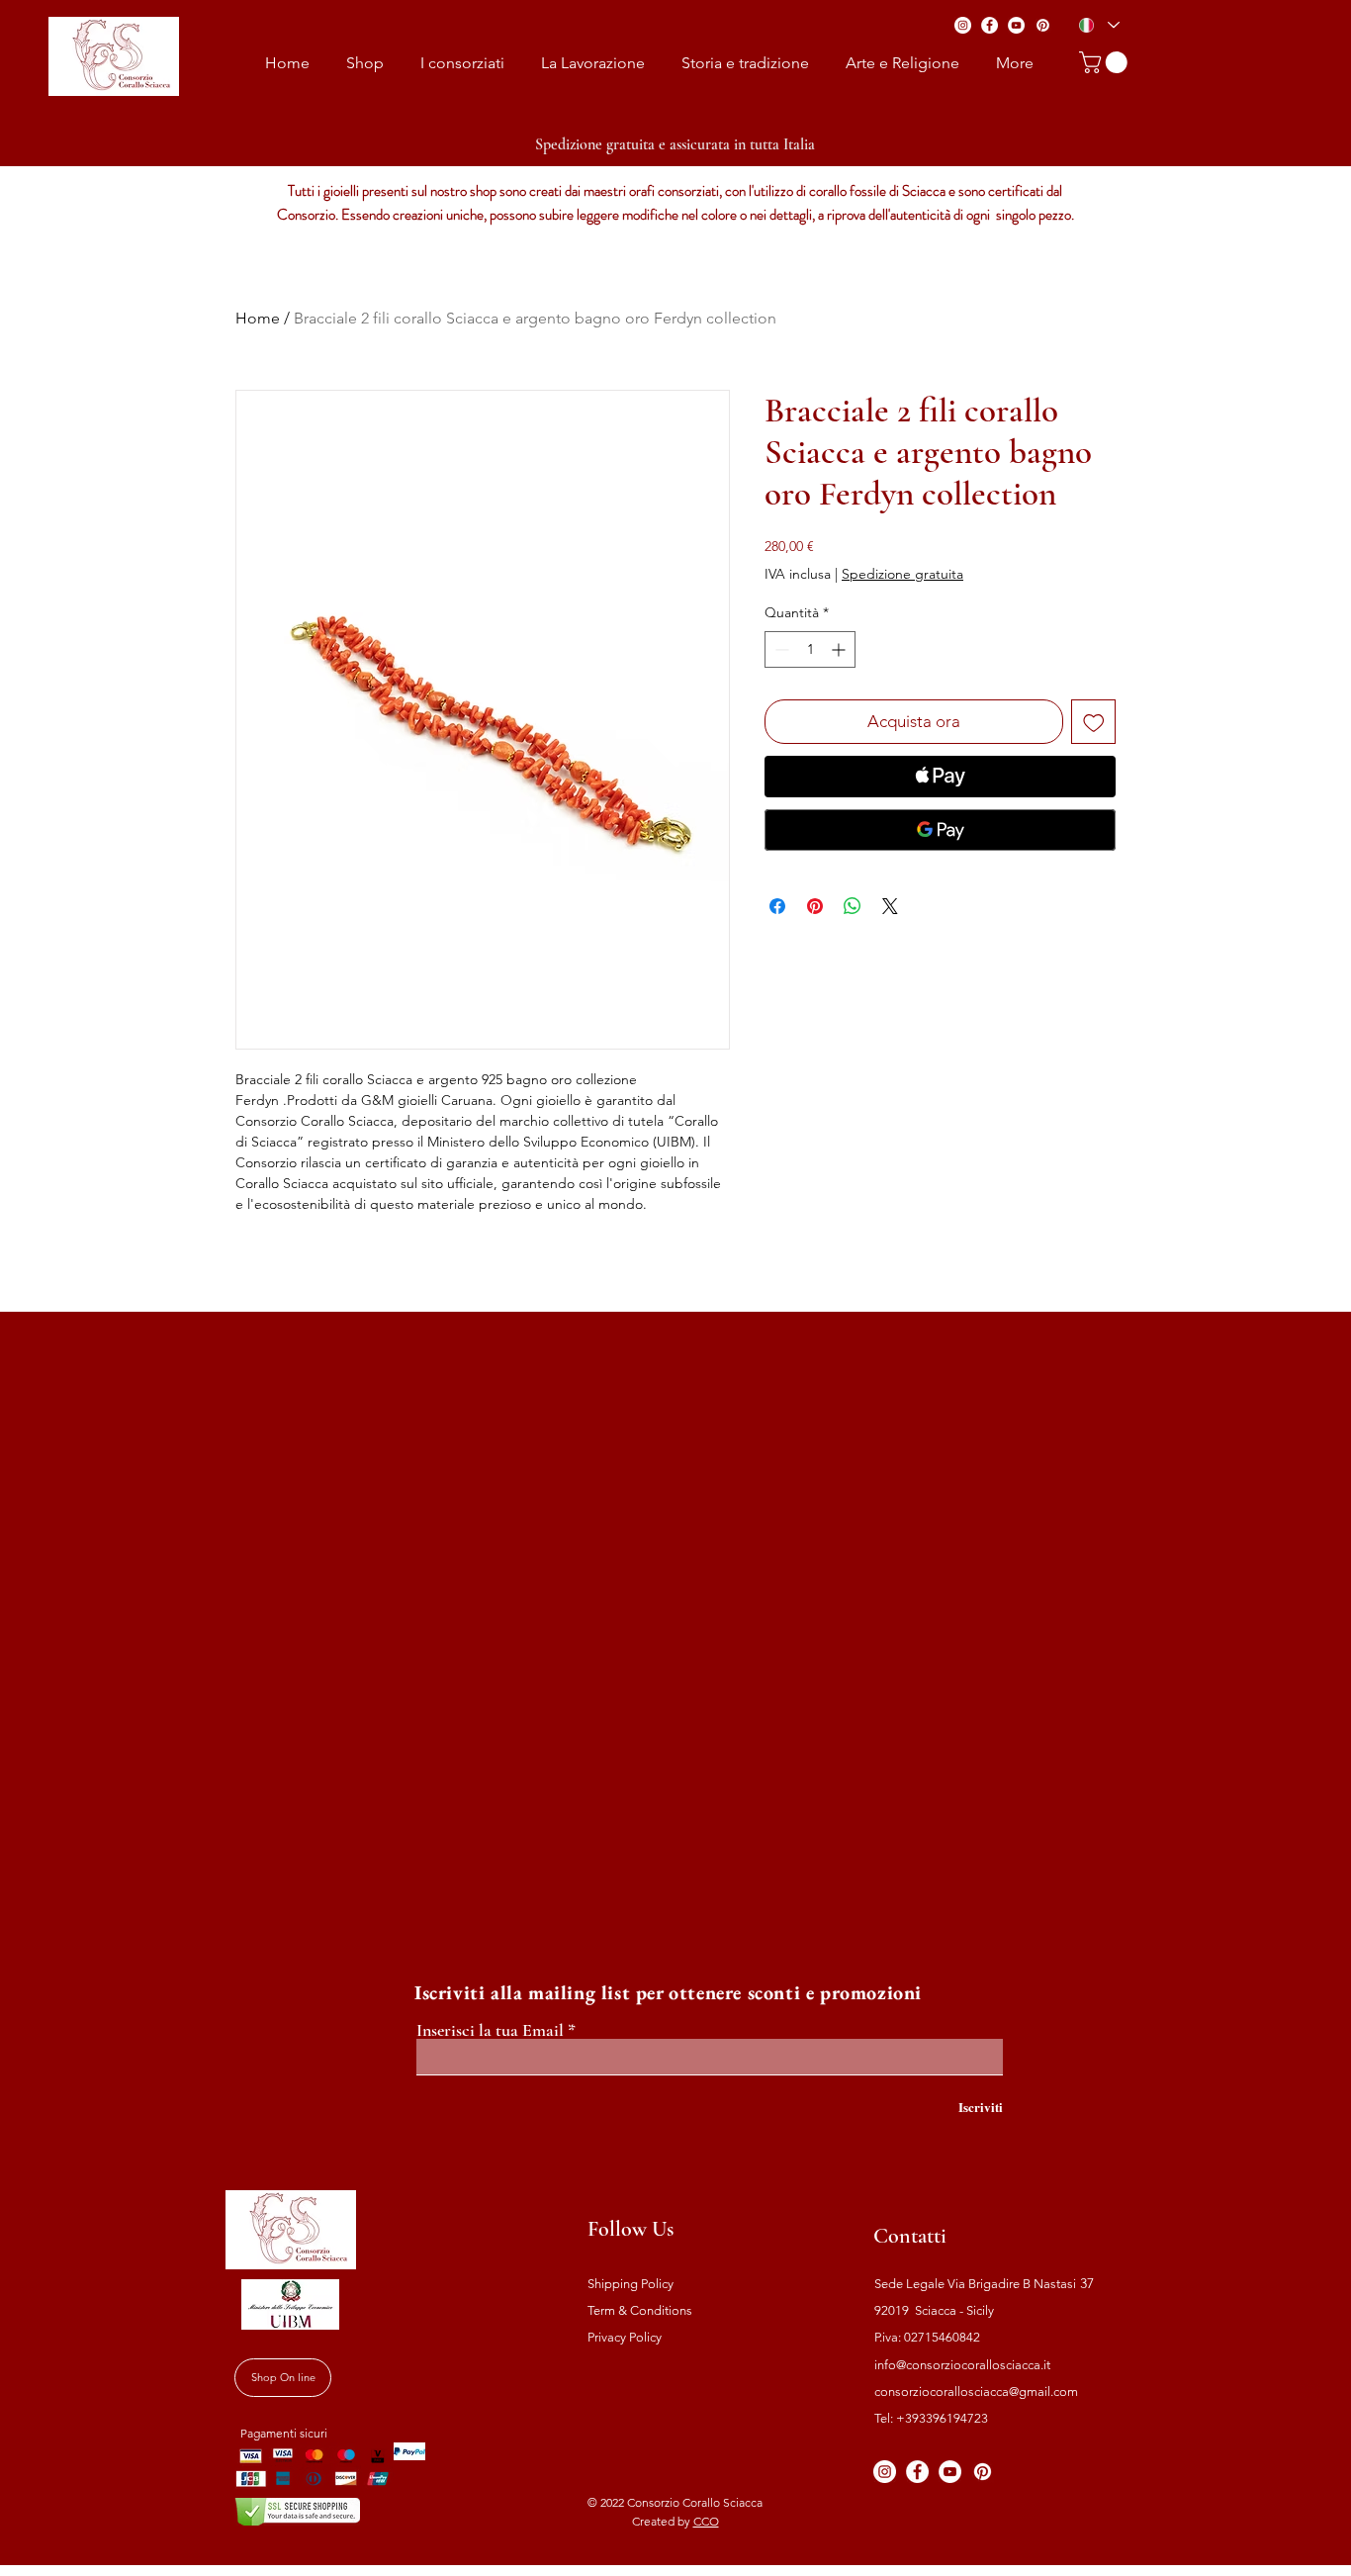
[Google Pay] (940, 830)
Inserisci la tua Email (490, 2030)
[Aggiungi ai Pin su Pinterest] (815, 906)
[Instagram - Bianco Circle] (963, 25)
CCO (706, 2521)
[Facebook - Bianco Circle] (990, 25)
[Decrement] (780, 649)
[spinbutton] (810, 649)
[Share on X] (890, 906)
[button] (1106, 62)
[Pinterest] (1043, 25)
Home (258, 318)
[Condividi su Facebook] (777, 906)
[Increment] (840, 649)
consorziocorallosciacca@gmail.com (976, 2392)
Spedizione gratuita (902, 574)
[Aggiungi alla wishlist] (1094, 722)
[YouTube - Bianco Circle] (1016, 25)
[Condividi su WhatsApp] (853, 906)
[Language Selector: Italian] (1098, 25)
